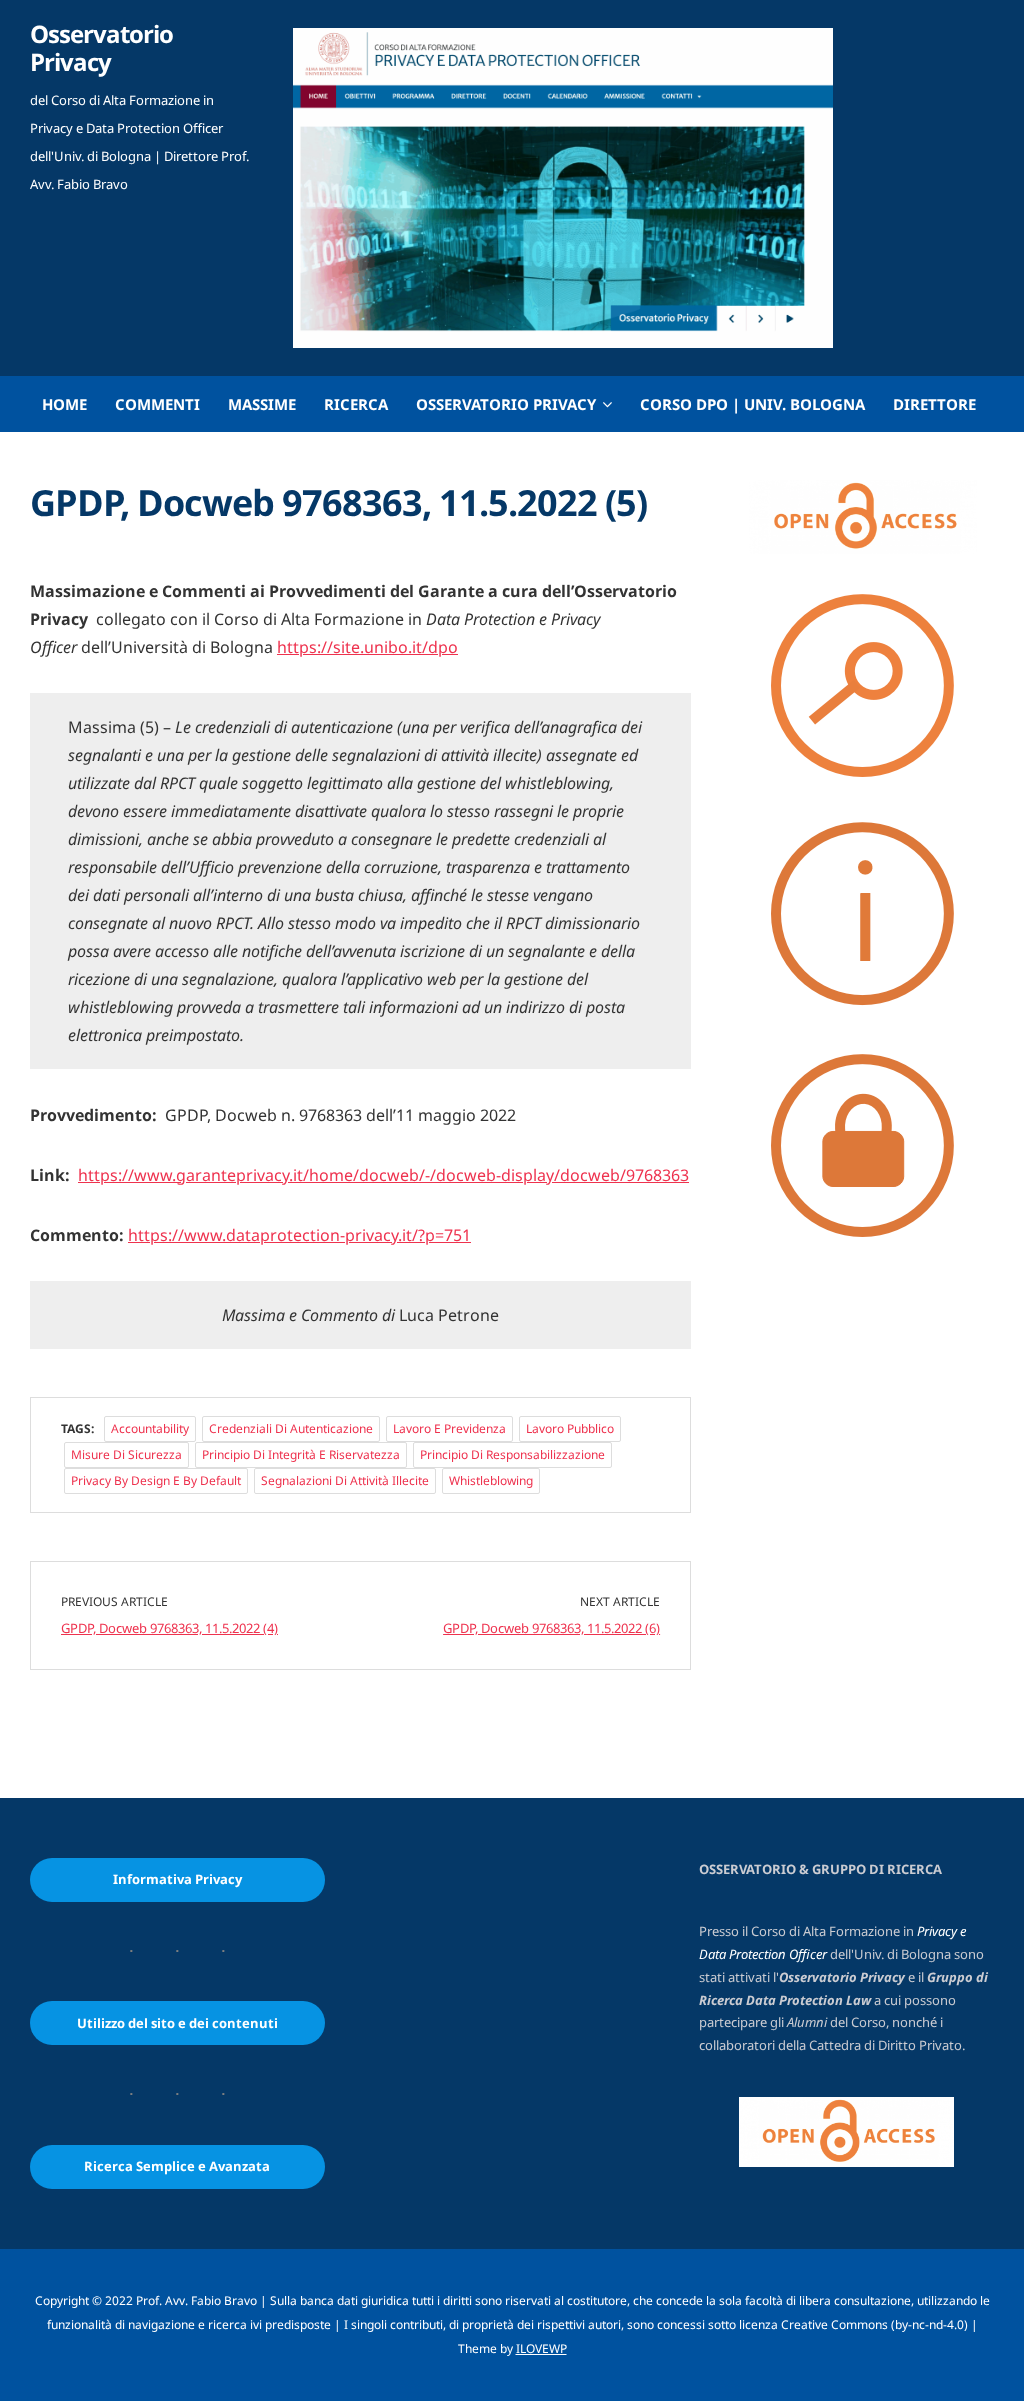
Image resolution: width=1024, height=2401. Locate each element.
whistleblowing (491, 1480)
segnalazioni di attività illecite (345, 1480)
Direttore (934, 404)
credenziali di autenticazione (291, 1428)
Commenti (157, 404)
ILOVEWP (541, 2348)
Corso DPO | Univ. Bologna (752, 404)
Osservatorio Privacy (101, 47)
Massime (262, 404)
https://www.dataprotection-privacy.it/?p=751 (299, 1235)
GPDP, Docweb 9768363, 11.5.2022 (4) (169, 1628)
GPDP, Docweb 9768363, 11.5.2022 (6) (551, 1628)
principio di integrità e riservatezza (301, 1454)
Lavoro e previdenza (449, 1428)
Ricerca (356, 404)
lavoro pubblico (570, 1428)
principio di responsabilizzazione (512, 1454)
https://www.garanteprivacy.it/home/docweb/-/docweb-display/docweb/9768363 (383, 1175)
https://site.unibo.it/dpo (367, 647)
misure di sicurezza (126, 1454)
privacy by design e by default (156, 1480)
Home (64, 404)
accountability (150, 1428)
